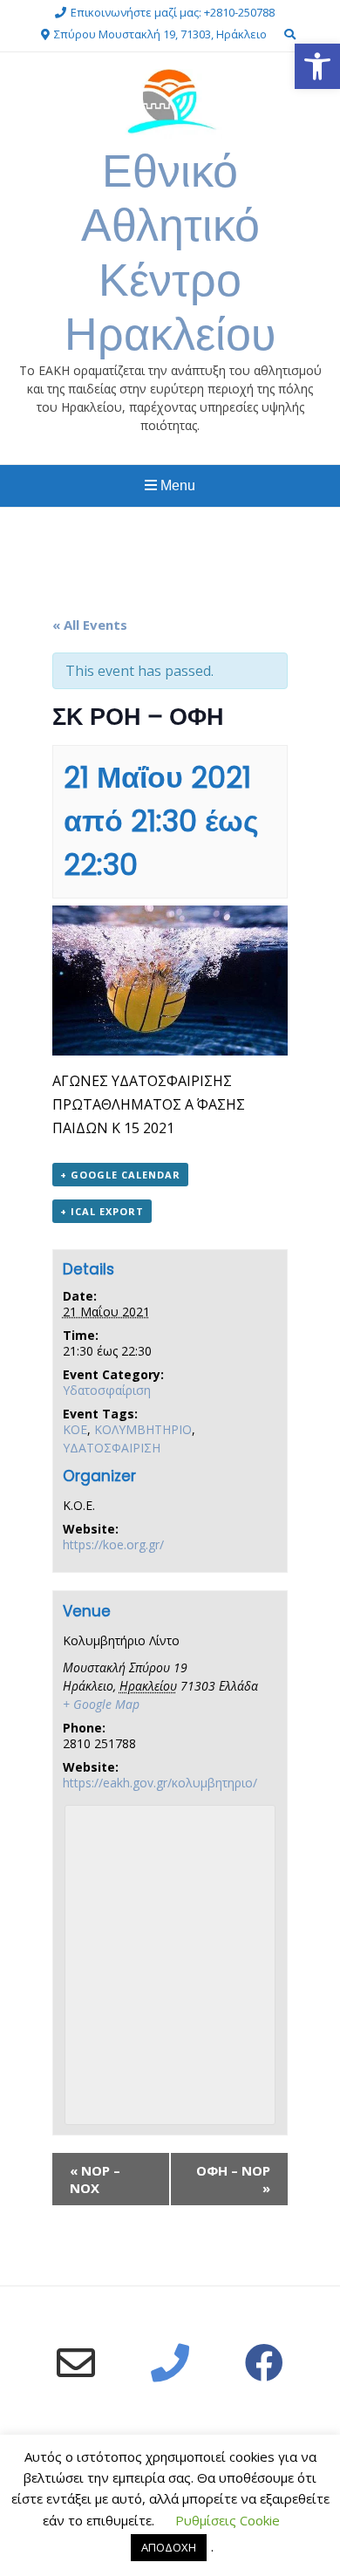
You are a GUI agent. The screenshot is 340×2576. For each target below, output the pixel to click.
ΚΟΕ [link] (75, 1429)
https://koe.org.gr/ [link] (113, 1544)
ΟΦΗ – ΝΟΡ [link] (233, 2179)
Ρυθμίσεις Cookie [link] (228, 2520)
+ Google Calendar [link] (120, 1175)
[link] (317, 66)
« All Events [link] (90, 625)
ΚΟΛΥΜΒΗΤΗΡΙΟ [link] (143, 1429)
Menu (176, 485)
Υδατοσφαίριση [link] (107, 1390)
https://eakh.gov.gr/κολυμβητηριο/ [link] (160, 1783)
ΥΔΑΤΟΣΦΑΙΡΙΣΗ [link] (112, 1448)
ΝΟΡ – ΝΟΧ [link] (95, 2179)
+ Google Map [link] (101, 1704)
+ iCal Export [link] (102, 1211)
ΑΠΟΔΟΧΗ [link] (169, 2547)
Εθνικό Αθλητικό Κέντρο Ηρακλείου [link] (170, 252)
